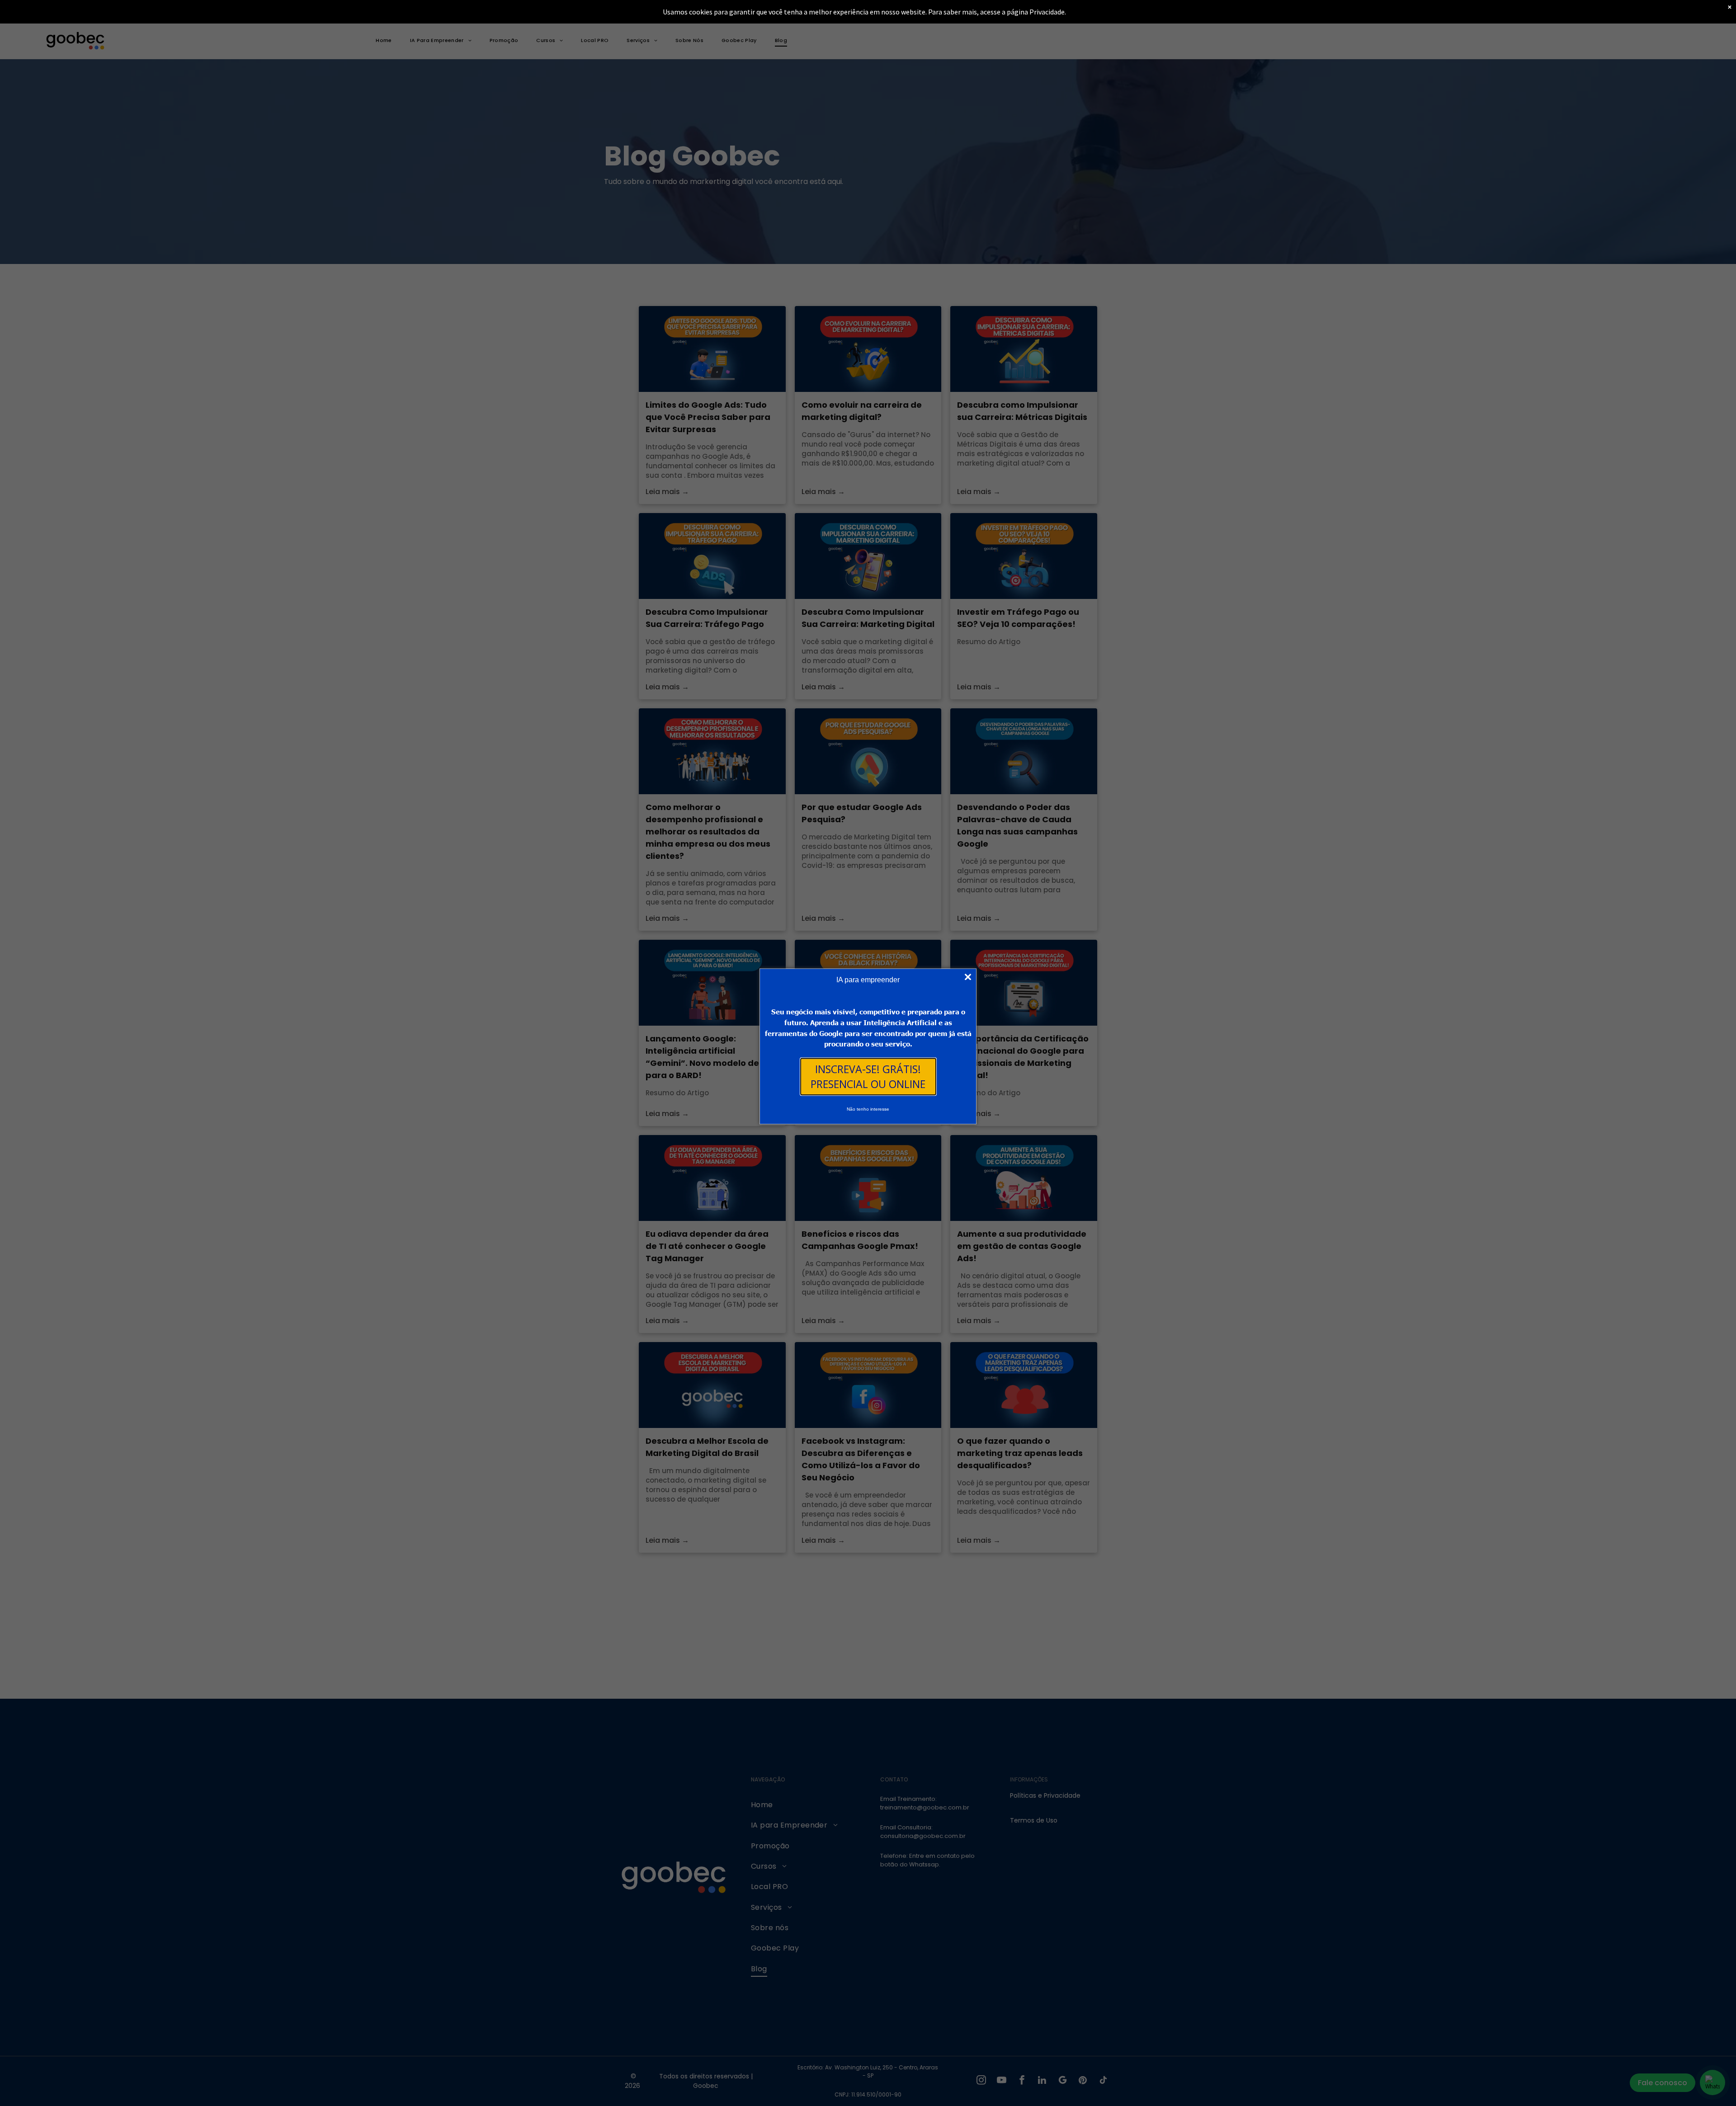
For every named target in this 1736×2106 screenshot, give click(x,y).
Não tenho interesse (868, 1109)
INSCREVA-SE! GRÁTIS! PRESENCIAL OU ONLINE (868, 1077)
